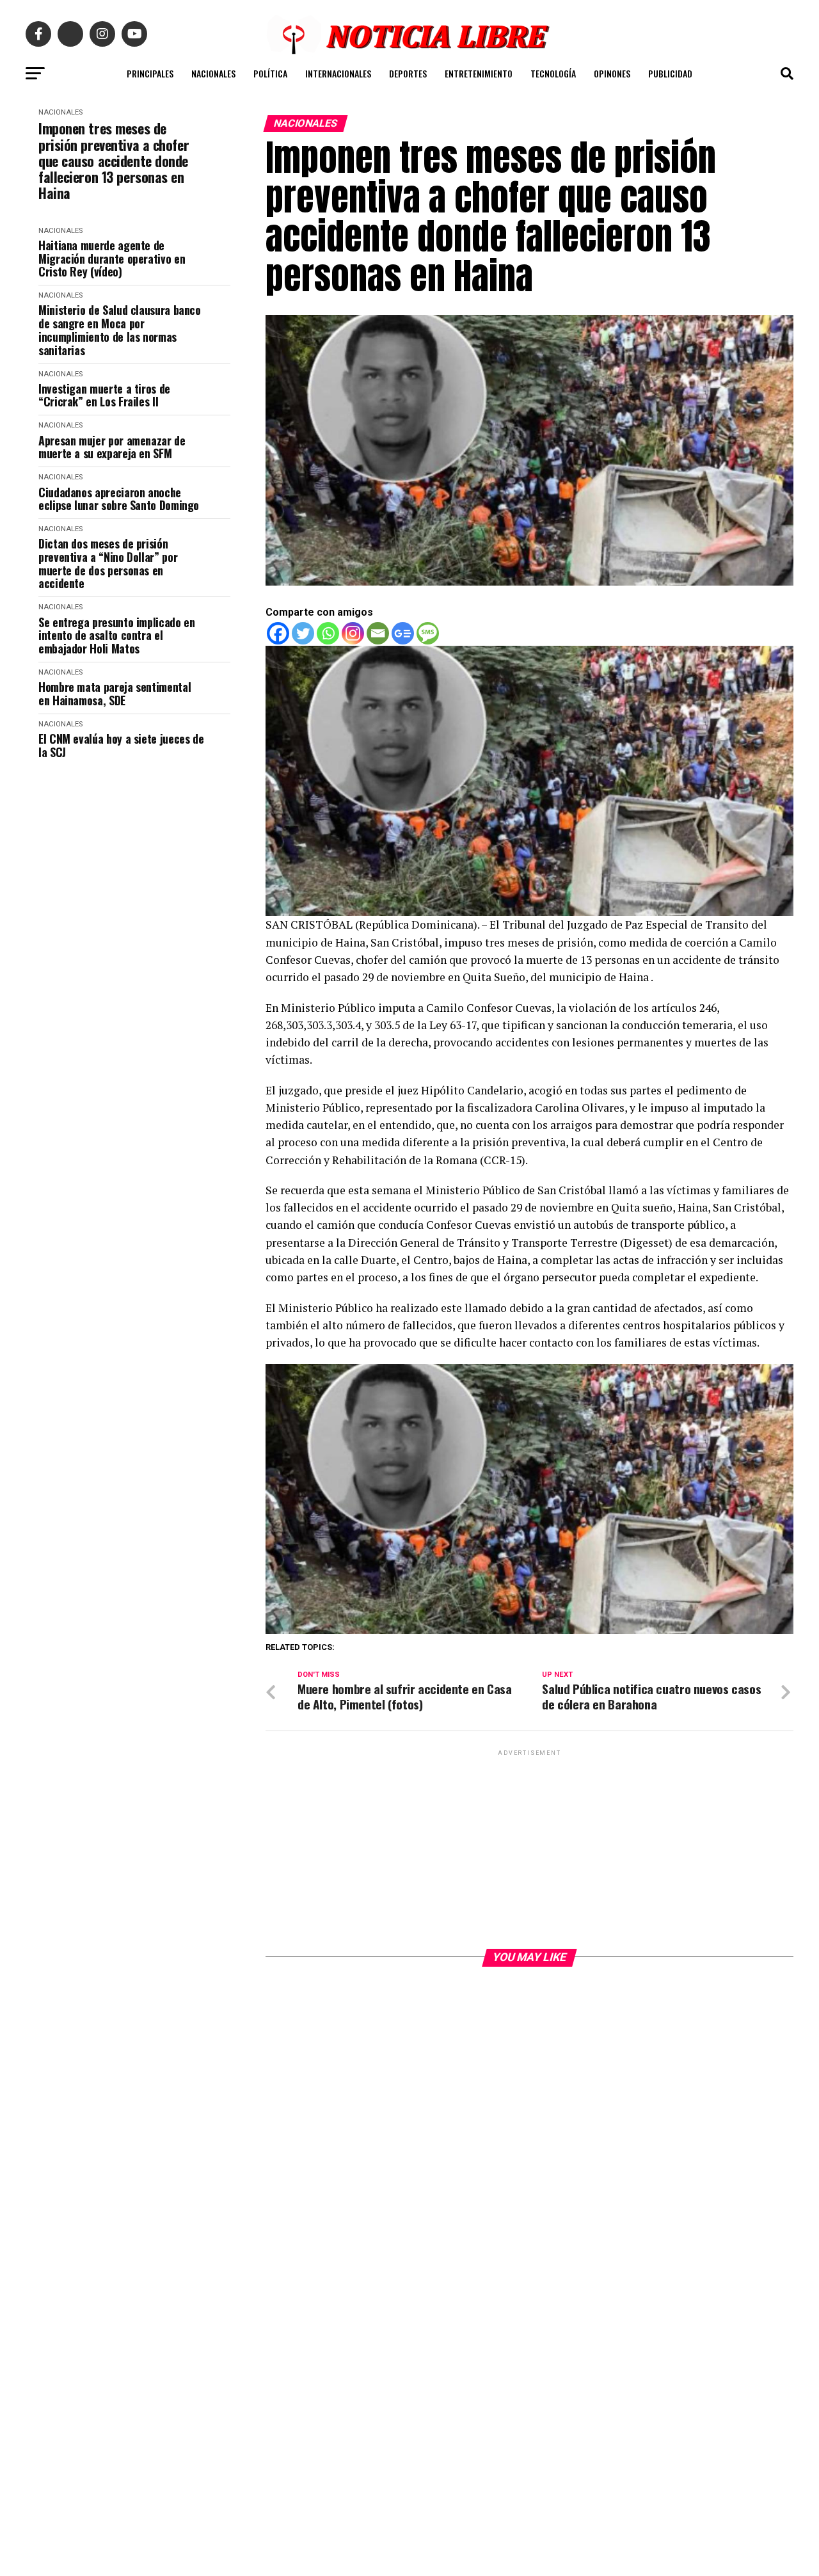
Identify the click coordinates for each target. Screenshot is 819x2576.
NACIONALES (213, 73)
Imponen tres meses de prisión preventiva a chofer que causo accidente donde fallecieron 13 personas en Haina (114, 161)
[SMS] (428, 633)
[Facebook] (278, 633)
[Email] (378, 633)
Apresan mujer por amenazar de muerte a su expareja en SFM (112, 447)
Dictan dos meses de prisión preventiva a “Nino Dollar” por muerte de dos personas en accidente (108, 564)
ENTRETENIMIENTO (479, 73)
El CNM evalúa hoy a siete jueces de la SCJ (121, 745)
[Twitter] (303, 633)
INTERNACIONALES (338, 73)
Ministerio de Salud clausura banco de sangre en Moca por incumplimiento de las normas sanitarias (120, 330)
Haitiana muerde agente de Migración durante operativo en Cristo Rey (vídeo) (112, 259)
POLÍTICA (270, 73)
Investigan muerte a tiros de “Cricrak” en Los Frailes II (104, 395)
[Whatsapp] (328, 633)
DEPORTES (408, 73)
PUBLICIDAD (670, 73)
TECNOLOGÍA (553, 73)
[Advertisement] (529, 1848)
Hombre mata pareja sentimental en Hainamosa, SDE (115, 693)
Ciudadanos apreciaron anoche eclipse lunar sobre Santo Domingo (119, 499)
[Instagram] (353, 633)
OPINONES (612, 73)
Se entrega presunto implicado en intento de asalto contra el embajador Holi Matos (116, 636)
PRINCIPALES (150, 73)
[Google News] (403, 633)
